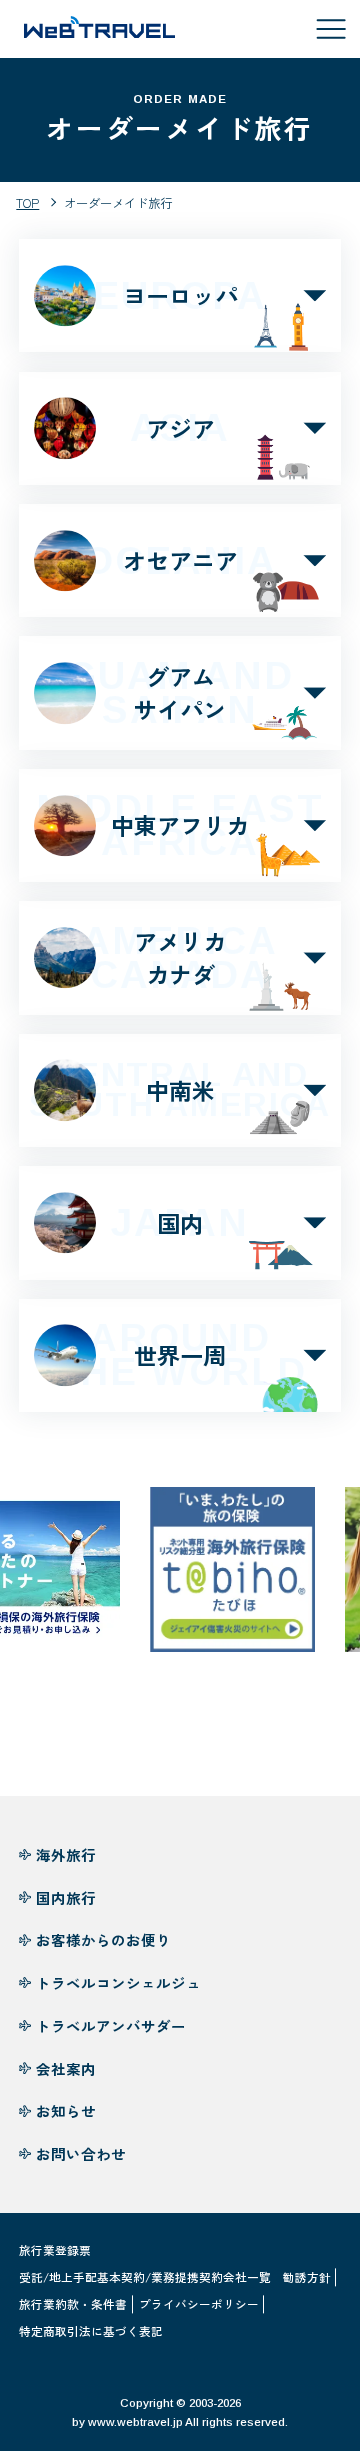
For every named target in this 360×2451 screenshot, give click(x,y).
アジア (180, 427)
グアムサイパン (180, 693)
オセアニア (179, 560)
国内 (180, 1222)
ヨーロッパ (180, 295)
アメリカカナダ (179, 957)
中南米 (180, 1090)
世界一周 (179, 1355)
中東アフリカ (179, 825)
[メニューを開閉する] (331, 29)
